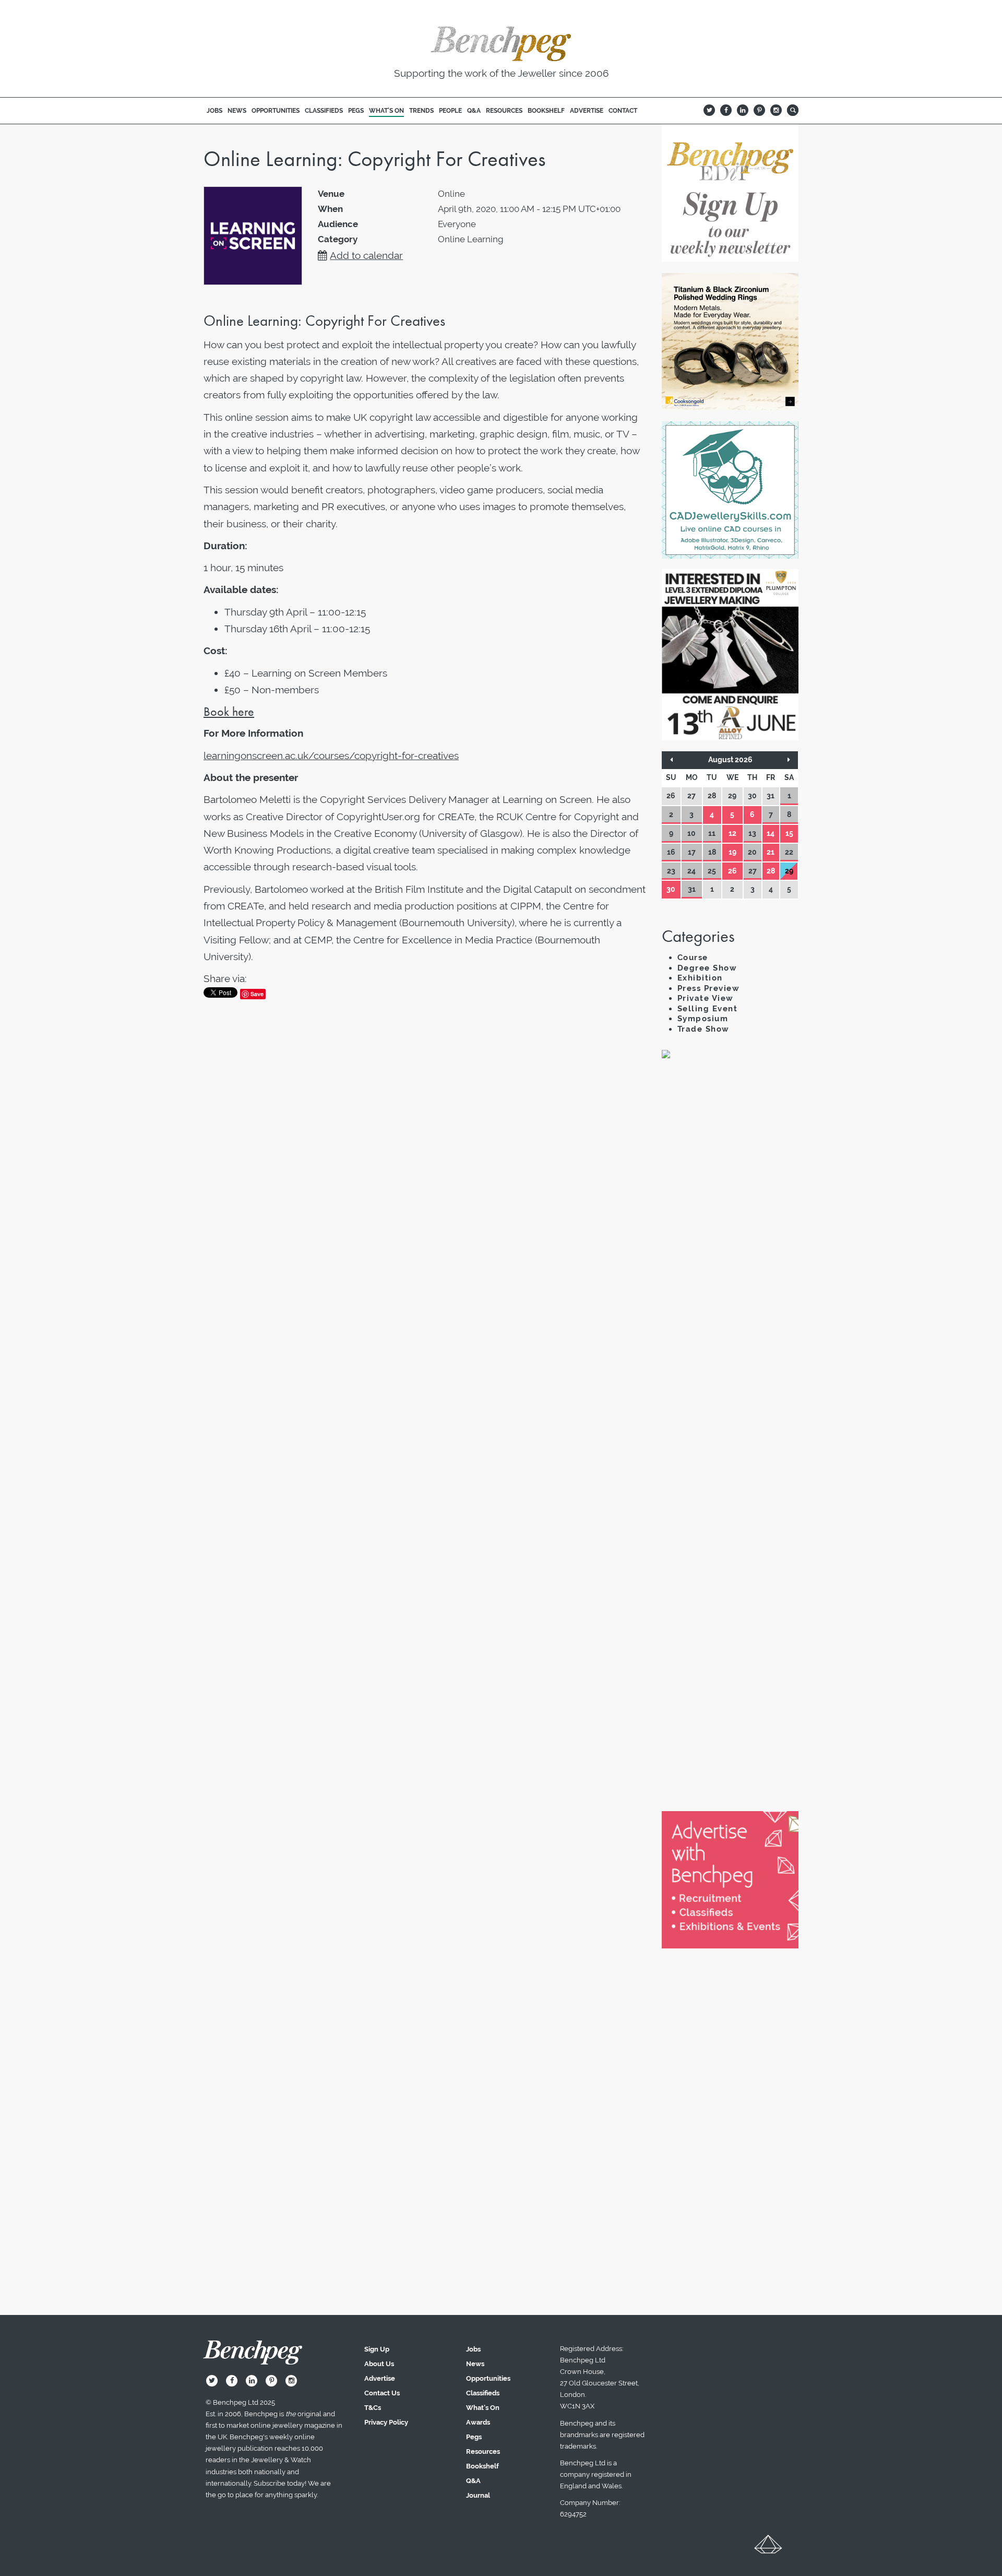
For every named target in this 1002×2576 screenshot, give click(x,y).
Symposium (703, 1019)
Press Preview (709, 988)
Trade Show (703, 1029)
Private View (706, 998)
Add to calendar (366, 255)
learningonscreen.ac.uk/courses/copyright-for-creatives (331, 755)
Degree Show (707, 968)
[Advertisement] (730, 1247)
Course (693, 958)
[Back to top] (768, 2548)
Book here (229, 711)
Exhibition (700, 978)
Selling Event (708, 1009)
